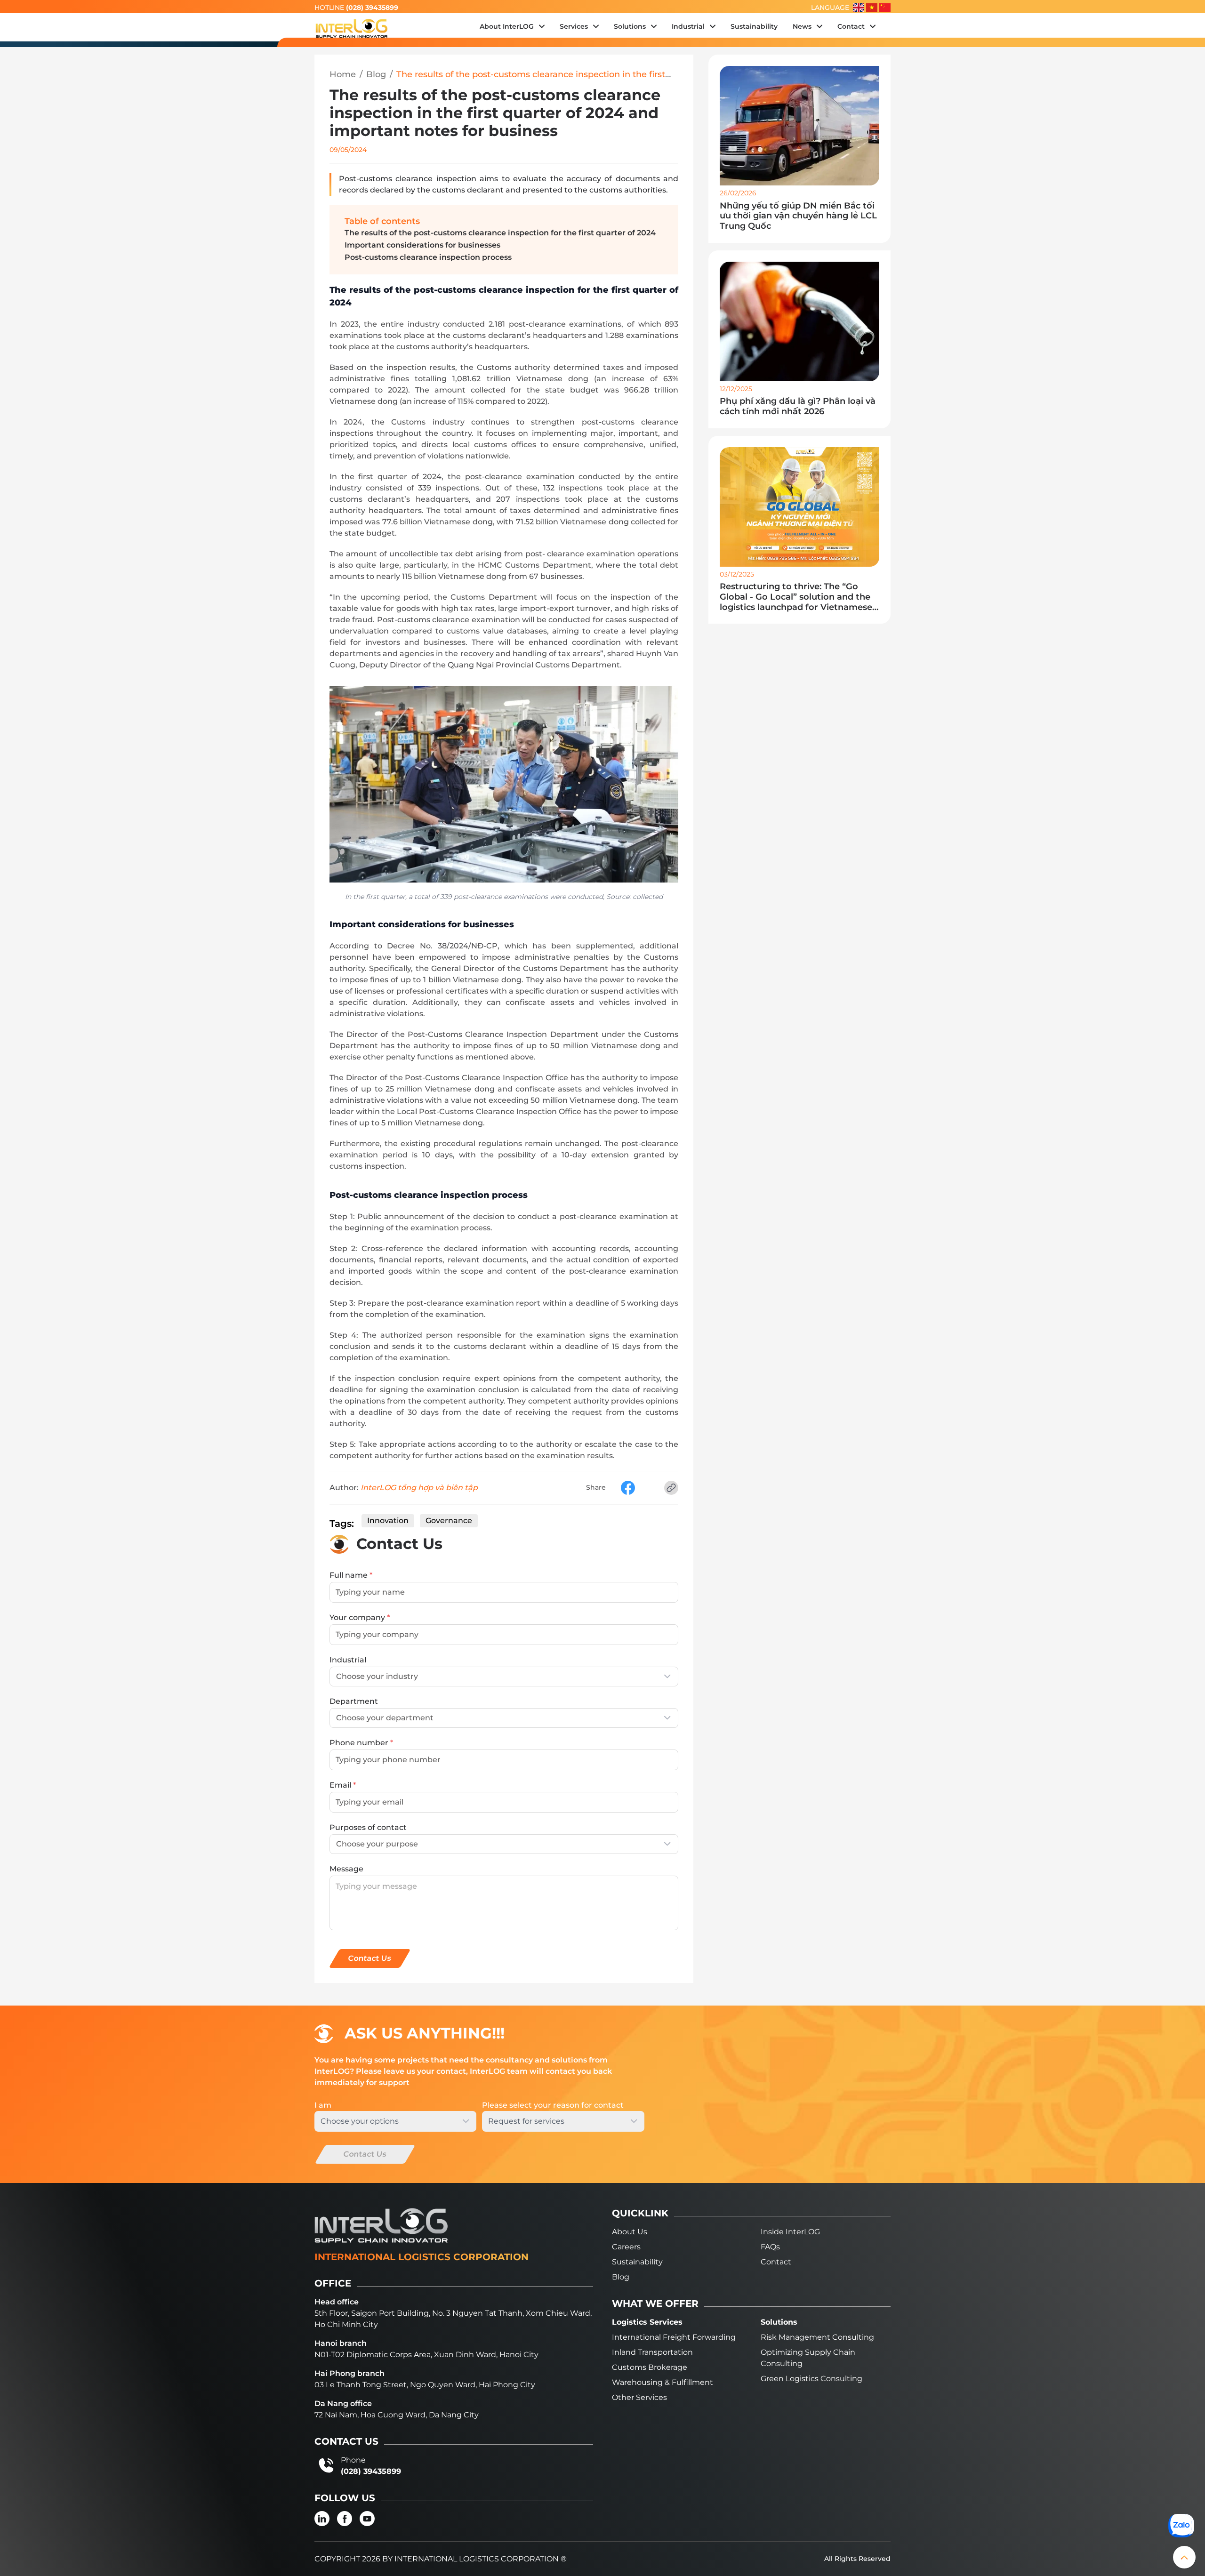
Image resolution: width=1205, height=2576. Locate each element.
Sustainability (637, 2262)
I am (323, 2105)
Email (343, 1785)
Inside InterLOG (790, 2232)
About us (630, 2232)
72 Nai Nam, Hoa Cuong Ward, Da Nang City (397, 2415)
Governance (449, 1521)
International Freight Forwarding (674, 2337)
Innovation (388, 1521)
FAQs (770, 2247)
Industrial (348, 1660)
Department (354, 1701)
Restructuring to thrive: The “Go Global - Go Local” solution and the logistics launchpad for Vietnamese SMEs (796, 597)
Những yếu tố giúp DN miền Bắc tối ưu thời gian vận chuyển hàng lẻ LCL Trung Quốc (798, 216)
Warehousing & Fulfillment (663, 2382)
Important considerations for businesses (422, 245)
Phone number (361, 1743)
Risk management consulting (817, 2337)
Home (343, 75)
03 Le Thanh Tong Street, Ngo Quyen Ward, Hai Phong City (425, 2385)
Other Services (639, 2397)
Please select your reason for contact (553, 2105)
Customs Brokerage (650, 2367)
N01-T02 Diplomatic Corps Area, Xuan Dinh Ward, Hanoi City (426, 2355)
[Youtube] (367, 2519)
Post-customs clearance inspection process (428, 257)
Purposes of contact (368, 1827)
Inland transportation (652, 2352)
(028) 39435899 (372, 8)
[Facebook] (345, 2519)
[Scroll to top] (1184, 2557)
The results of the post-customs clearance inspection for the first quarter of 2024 (500, 233)
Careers (626, 2247)
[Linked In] (322, 2519)
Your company (360, 1617)
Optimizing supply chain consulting (808, 2358)
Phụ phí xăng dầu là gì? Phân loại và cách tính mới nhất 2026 (798, 406)
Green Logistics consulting (811, 2379)
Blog (376, 75)
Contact (776, 2262)
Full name (351, 1575)
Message (346, 1869)
